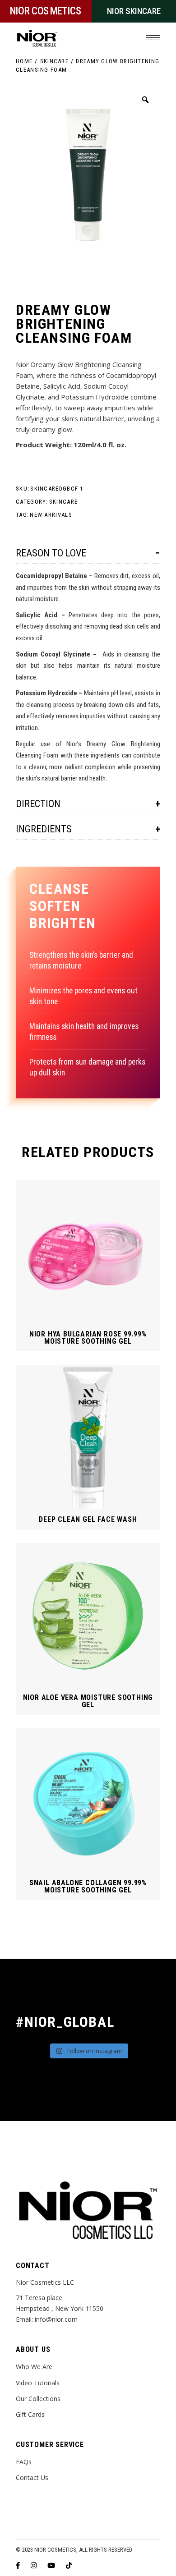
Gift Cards (30, 2414)
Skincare (63, 502)
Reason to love (51, 553)
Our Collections (38, 2399)
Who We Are (34, 2367)
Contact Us (32, 2477)
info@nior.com (56, 2319)
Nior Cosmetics (55, 2550)
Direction (38, 804)
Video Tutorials (38, 2383)
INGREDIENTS (44, 829)
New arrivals (51, 515)
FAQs (24, 2462)
